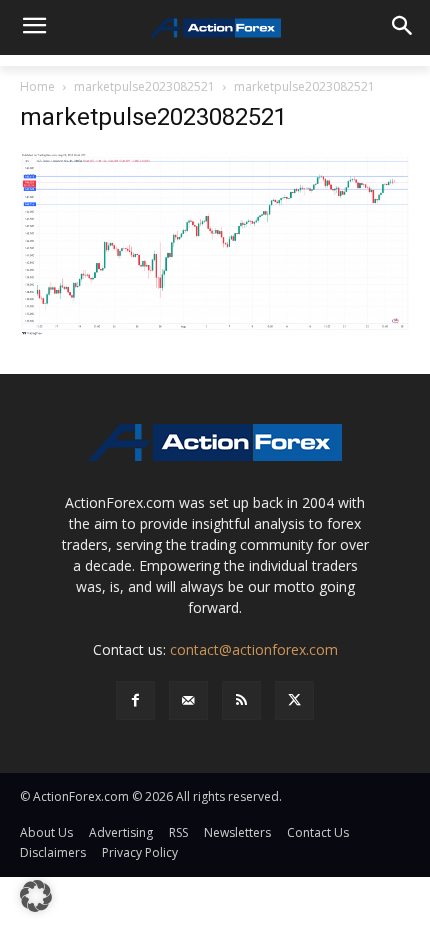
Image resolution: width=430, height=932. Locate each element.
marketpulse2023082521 (144, 86)
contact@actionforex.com (254, 649)
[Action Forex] (215, 28)
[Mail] (188, 700)
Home (37, 86)
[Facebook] (135, 700)
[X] (294, 700)
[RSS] (241, 700)
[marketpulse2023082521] (215, 242)
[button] (36, 896)
